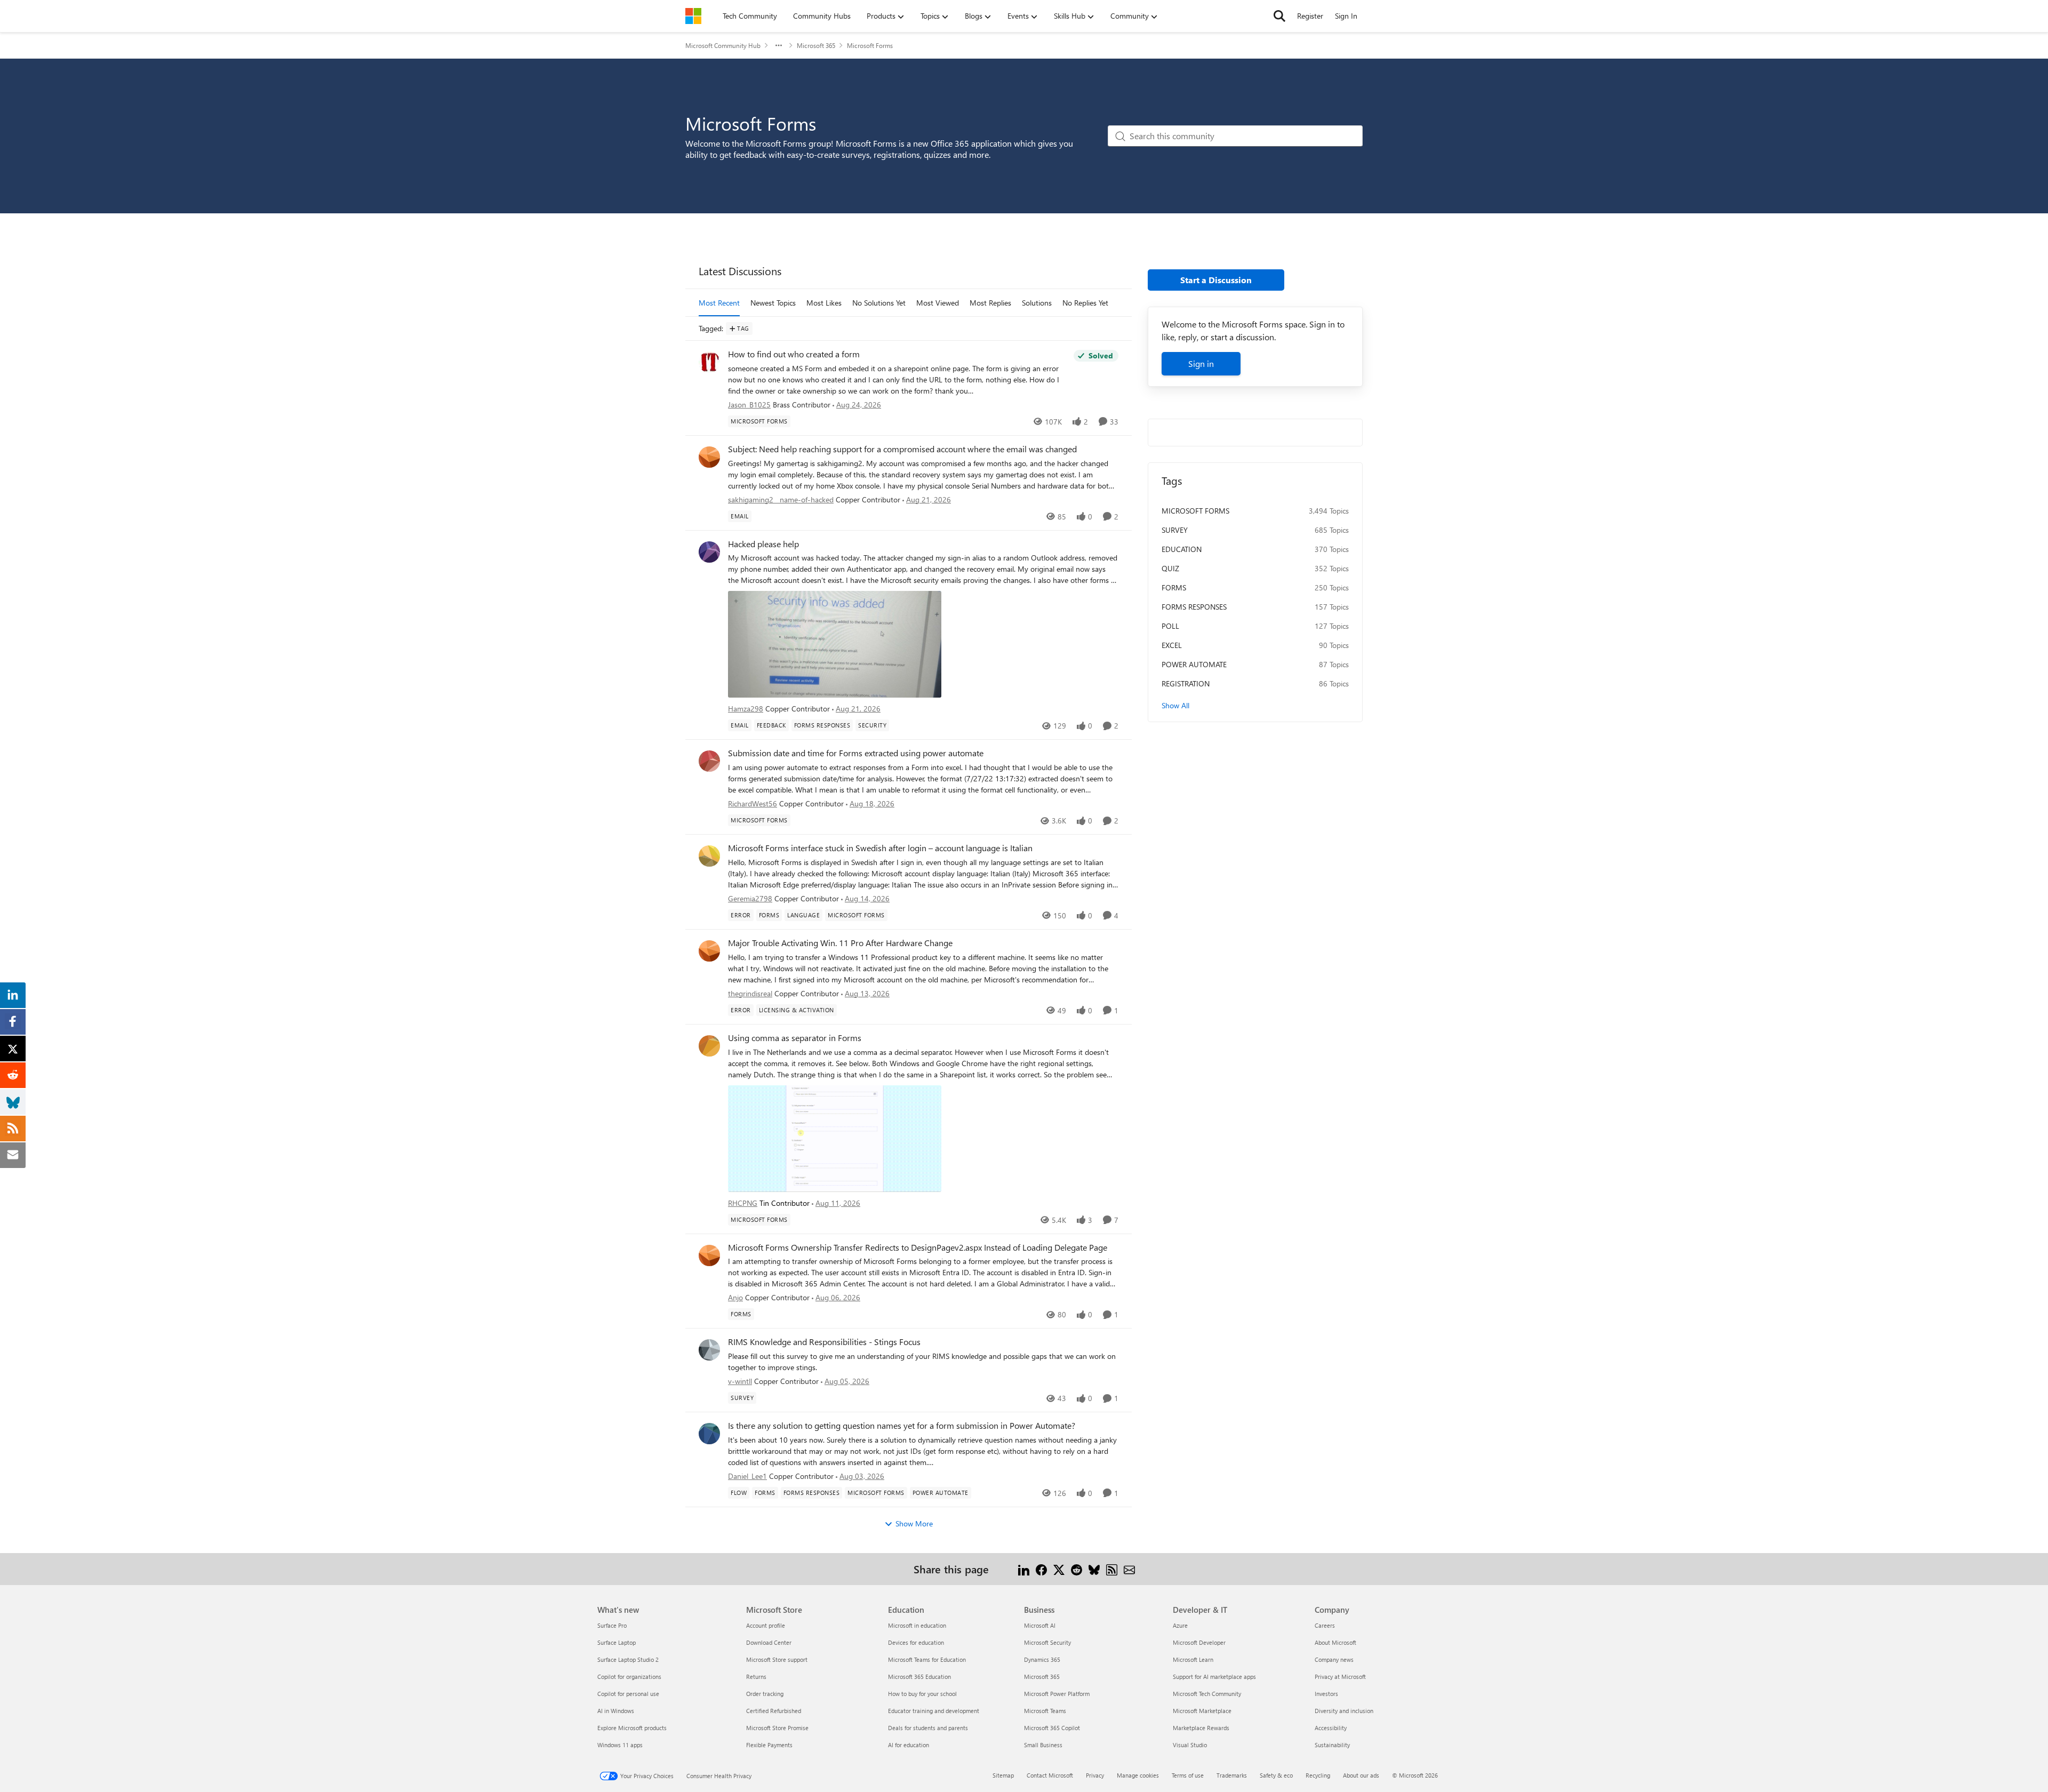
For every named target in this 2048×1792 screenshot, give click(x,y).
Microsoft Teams (1045, 1711)
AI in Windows (616, 1711)
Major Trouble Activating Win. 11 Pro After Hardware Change (840, 943)
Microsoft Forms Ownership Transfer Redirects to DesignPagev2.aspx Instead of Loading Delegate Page (918, 1247)
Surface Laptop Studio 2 (628, 1659)
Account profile (766, 1625)
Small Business (1043, 1745)
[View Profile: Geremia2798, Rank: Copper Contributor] (709, 856)
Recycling (1318, 1775)
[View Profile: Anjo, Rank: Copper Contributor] (709, 1255)
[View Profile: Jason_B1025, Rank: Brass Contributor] (709, 362)
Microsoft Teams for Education (927, 1659)
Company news (1334, 1659)
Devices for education (916, 1642)
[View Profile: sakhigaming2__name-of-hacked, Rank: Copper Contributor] (709, 457)
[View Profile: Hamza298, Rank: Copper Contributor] (709, 552)
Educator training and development (934, 1711)
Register (1310, 16)
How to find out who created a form (794, 354)
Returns (756, 1677)
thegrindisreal (750, 993)
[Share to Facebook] (1041, 1569)
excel (1172, 645)
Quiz (1170, 568)
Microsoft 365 (816, 45)
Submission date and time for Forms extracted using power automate (856, 753)
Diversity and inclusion (1344, 1711)
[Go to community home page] (693, 16)
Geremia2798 (750, 898)
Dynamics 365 (1042, 1659)
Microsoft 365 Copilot (1052, 1728)
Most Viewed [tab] (938, 303)
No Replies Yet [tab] (1085, 303)
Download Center (769, 1642)
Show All (1175, 705)
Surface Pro (612, 1625)
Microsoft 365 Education (919, 1677)
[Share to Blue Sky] (1094, 1569)
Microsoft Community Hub (723, 45)
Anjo (735, 1297)
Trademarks (1232, 1775)
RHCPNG (743, 1203)
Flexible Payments (769, 1745)
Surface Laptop (617, 1642)
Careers (1325, 1625)
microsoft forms (1195, 511)
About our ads (1361, 1775)
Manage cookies (1138, 1775)
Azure (1180, 1625)
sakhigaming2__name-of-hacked (781, 499)
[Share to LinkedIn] (1024, 1569)
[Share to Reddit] (1077, 1569)
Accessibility (1331, 1728)
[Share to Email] (1129, 1569)
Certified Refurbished (774, 1711)
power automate (1194, 664)
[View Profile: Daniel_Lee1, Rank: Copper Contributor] (709, 1434)
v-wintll (740, 1381)
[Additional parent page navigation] (779, 45)
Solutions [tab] (1037, 303)
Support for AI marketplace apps (1214, 1677)
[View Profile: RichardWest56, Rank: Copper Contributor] (709, 761)
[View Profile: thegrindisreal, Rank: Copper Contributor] (709, 951)
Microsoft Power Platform (1057, 1694)
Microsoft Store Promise (777, 1728)
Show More (914, 1523)
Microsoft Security (1047, 1642)
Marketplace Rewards (1201, 1728)
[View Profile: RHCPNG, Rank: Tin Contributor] (709, 1046)
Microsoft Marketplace (1202, 1711)
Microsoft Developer (1199, 1642)
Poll (1170, 626)
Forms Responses (1194, 607)
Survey (1175, 530)
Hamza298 (746, 709)
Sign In (1346, 16)
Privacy (1095, 1775)
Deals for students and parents (928, 1728)
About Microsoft (1335, 1642)
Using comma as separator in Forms (795, 1038)
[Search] (1279, 16)
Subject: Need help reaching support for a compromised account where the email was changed (902, 449)
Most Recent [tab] (719, 303)
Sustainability (1332, 1745)
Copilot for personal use (628, 1694)
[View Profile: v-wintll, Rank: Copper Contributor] (709, 1350)
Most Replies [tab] (990, 303)
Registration (1186, 683)
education (1182, 549)
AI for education (909, 1745)
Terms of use (1188, 1775)
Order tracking (765, 1694)
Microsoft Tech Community (1207, 1694)
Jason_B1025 (749, 405)
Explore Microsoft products (632, 1728)
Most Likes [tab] (824, 303)
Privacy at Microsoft (1340, 1677)
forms (1174, 587)
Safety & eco (1276, 1775)
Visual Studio (1190, 1745)
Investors (1326, 1694)
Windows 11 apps (620, 1745)
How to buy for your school (922, 1694)
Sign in (1201, 363)
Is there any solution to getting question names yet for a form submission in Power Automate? (902, 1426)
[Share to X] (1059, 1569)
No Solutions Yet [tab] (879, 303)
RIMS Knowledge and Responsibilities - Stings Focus (824, 1342)
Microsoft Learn (1193, 1659)
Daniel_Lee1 (747, 1476)
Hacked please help (763, 544)
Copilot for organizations (629, 1677)
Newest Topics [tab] (773, 303)
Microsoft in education (917, 1625)
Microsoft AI (1040, 1625)
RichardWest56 (753, 803)
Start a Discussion (1216, 280)
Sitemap (1003, 1775)
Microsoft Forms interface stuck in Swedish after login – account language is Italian (880, 848)
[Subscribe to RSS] (1112, 1569)
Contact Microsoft (1050, 1775)
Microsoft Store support (777, 1659)
